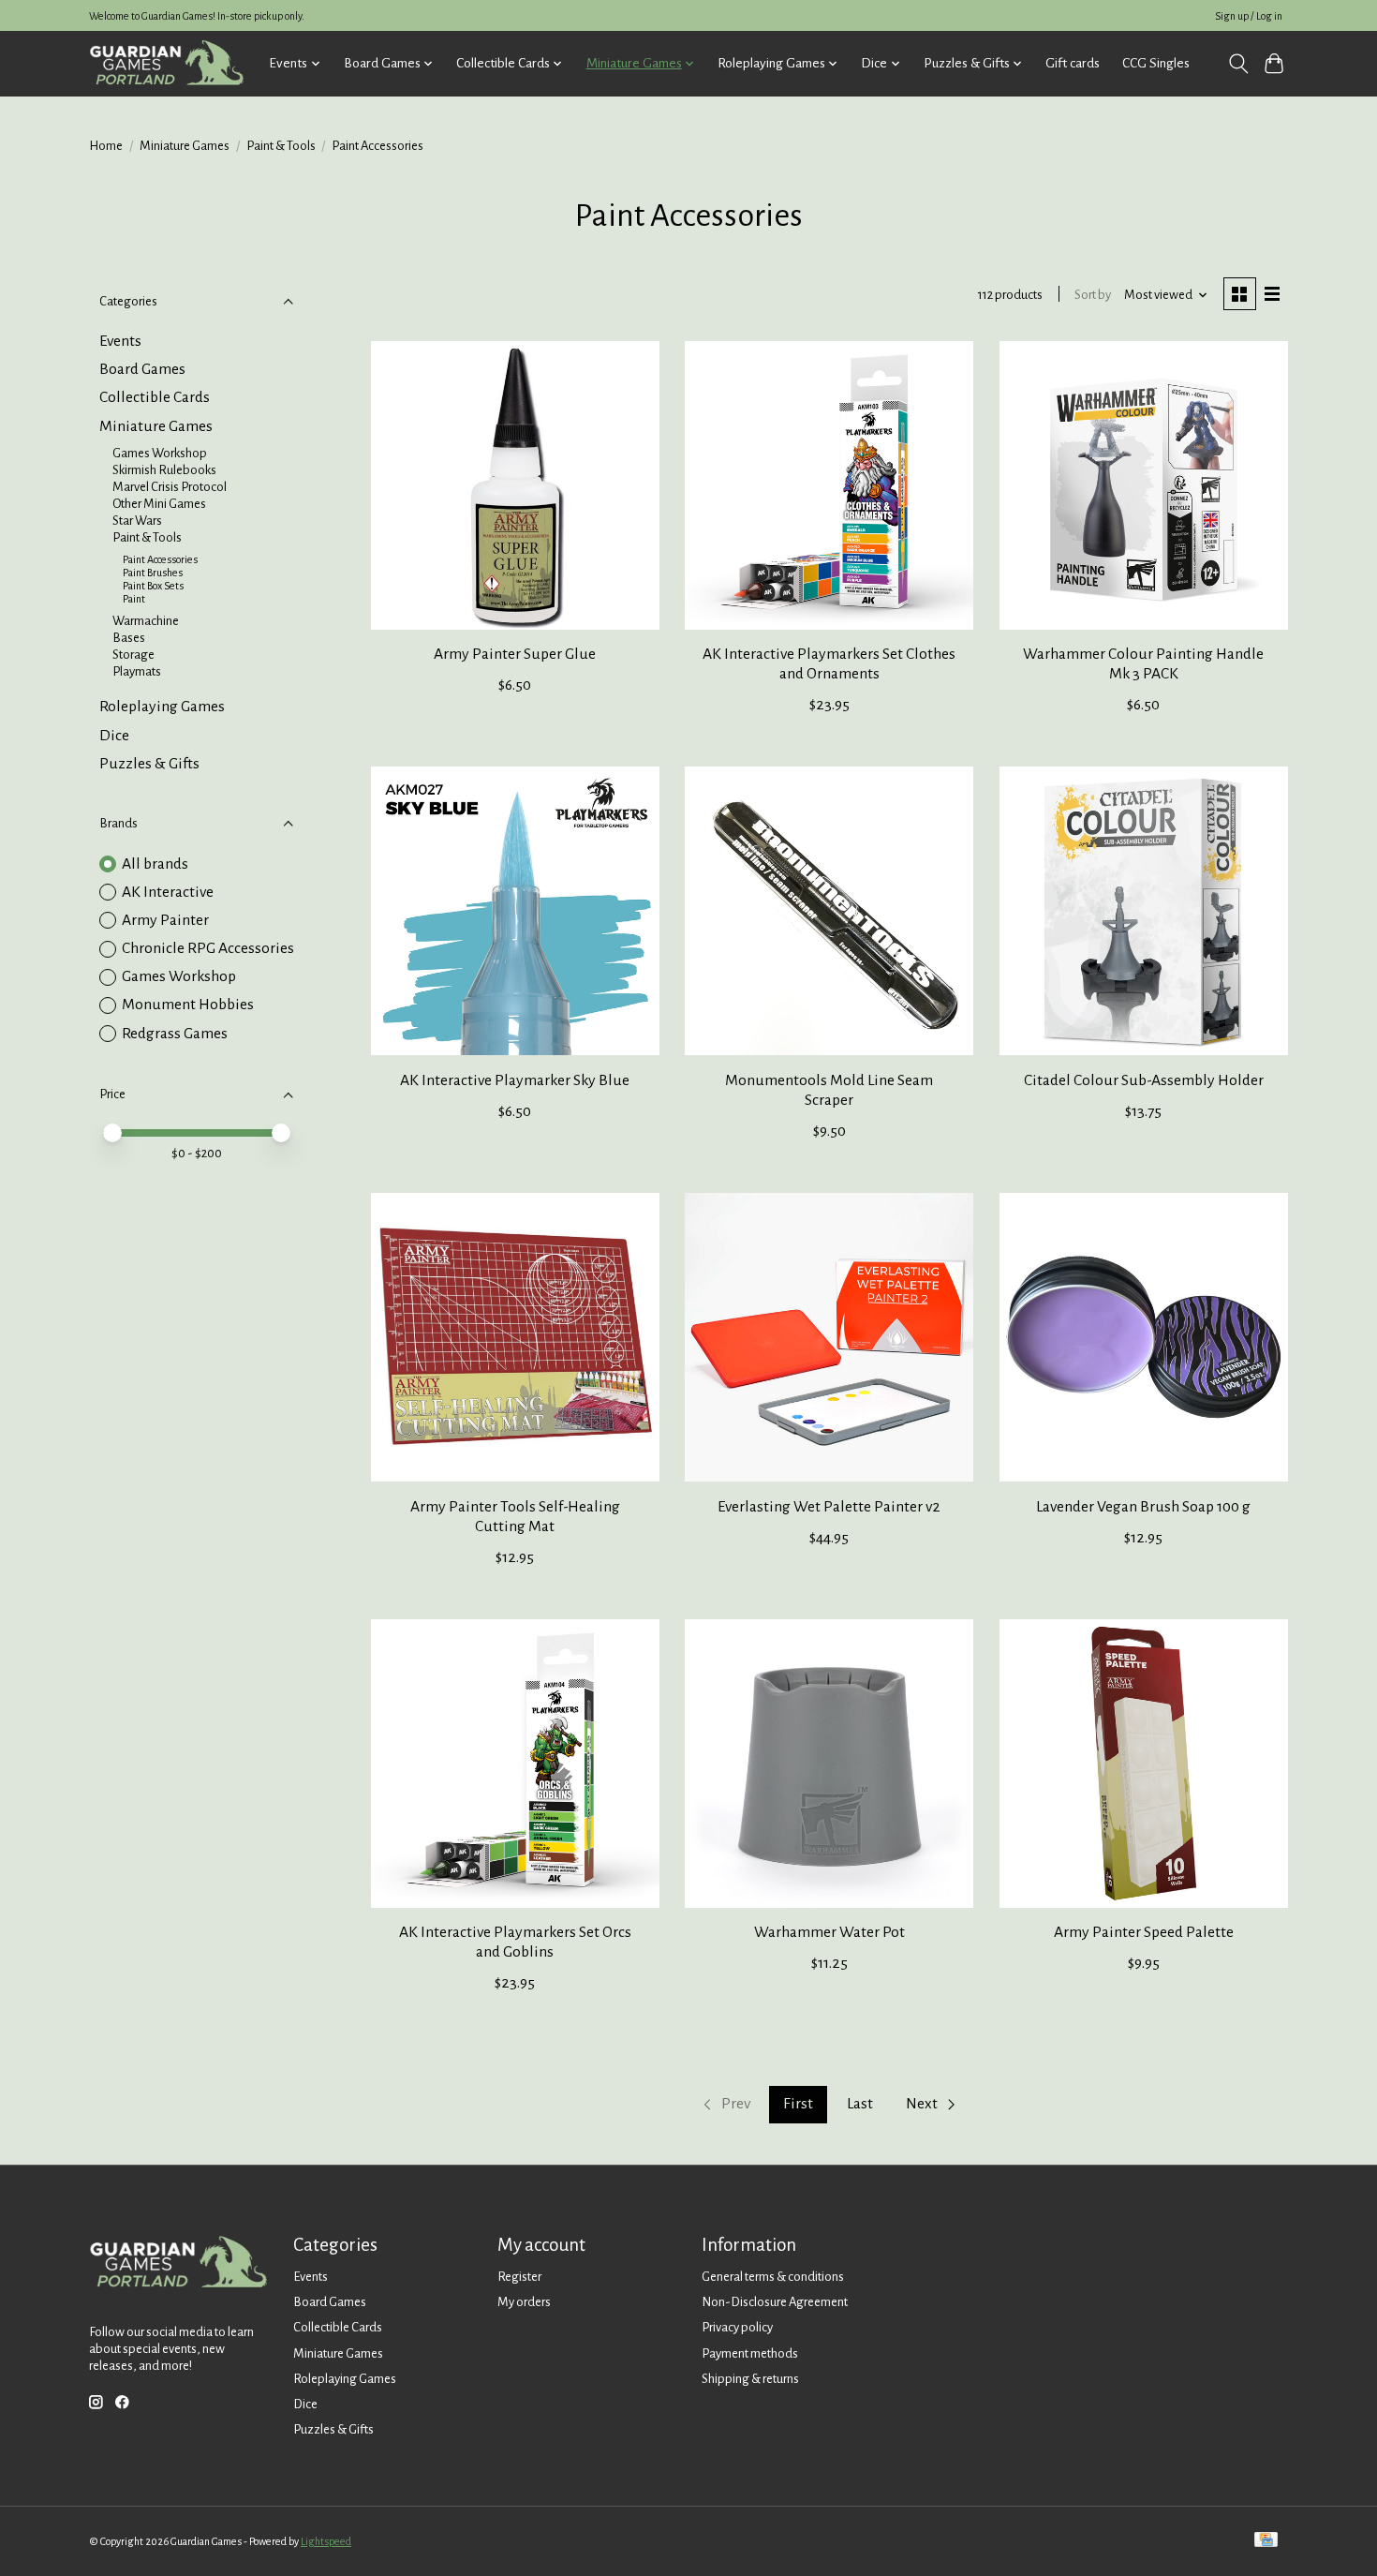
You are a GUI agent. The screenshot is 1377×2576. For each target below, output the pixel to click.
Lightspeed (326, 2541)
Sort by (1093, 295)
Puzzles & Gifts (149, 764)
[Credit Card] (1266, 2541)
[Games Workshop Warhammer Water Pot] (829, 1764)
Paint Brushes (153, 573)
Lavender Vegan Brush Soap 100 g (1143, 1507)
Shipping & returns (750, 2379)
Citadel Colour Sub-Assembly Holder (1144, 1080)
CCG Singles (1156, 63)
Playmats (137, 671)
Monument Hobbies (188, 1005)
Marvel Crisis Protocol (170, 487)
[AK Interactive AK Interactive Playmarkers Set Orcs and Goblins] (515, 1764)
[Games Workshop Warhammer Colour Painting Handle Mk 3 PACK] (1144, 485)
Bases (129, 638)
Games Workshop (160, 453)
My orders (524, 2302)
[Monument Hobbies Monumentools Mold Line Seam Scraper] (829, 911)
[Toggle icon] (1238, 64)
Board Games (142, 369)
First (798, 2104)
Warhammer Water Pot (829, 1932)
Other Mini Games (159, 504)
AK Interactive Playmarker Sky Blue (515, 1080)
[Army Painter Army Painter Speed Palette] (1144, 1764)
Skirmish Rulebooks (164, 470)
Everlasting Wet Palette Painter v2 (829, 1507)
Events (120, 341)
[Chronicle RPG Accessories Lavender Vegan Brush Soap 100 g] (1144, 1337)
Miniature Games (185, 146)
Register (519, 2277)
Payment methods (750, 2353)
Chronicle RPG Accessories (208, 948)
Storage (133, 655)
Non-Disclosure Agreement (775, 2302)
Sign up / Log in (1249, 16)
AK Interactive (168, 892)
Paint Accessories (160, 559)
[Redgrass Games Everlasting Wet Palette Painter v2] (829, 1337)
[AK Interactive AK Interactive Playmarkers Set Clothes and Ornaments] (829, 485)
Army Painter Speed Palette (1144, 1932)
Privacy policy (737, 2327)
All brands (155, 864)
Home (106, 146)
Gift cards (1073, 63)
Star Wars (137, 521)
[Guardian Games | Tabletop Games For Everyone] (166, 63)
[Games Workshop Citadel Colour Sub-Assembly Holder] (1144, 911)
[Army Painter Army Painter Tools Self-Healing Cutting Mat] (515, 1337)
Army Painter (165, 920)
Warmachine (146, 621)
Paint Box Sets (153, 586)
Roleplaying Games (162, 707)
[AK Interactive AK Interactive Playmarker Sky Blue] (515, 911)
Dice (114, 736)
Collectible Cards (155, 397)
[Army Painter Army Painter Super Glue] (515, 485)
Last (860, 2104)
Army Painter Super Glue (515, 654)
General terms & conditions (773, 2277)
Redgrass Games (175, 1034)
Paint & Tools (281, 146)
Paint (134, 599)
